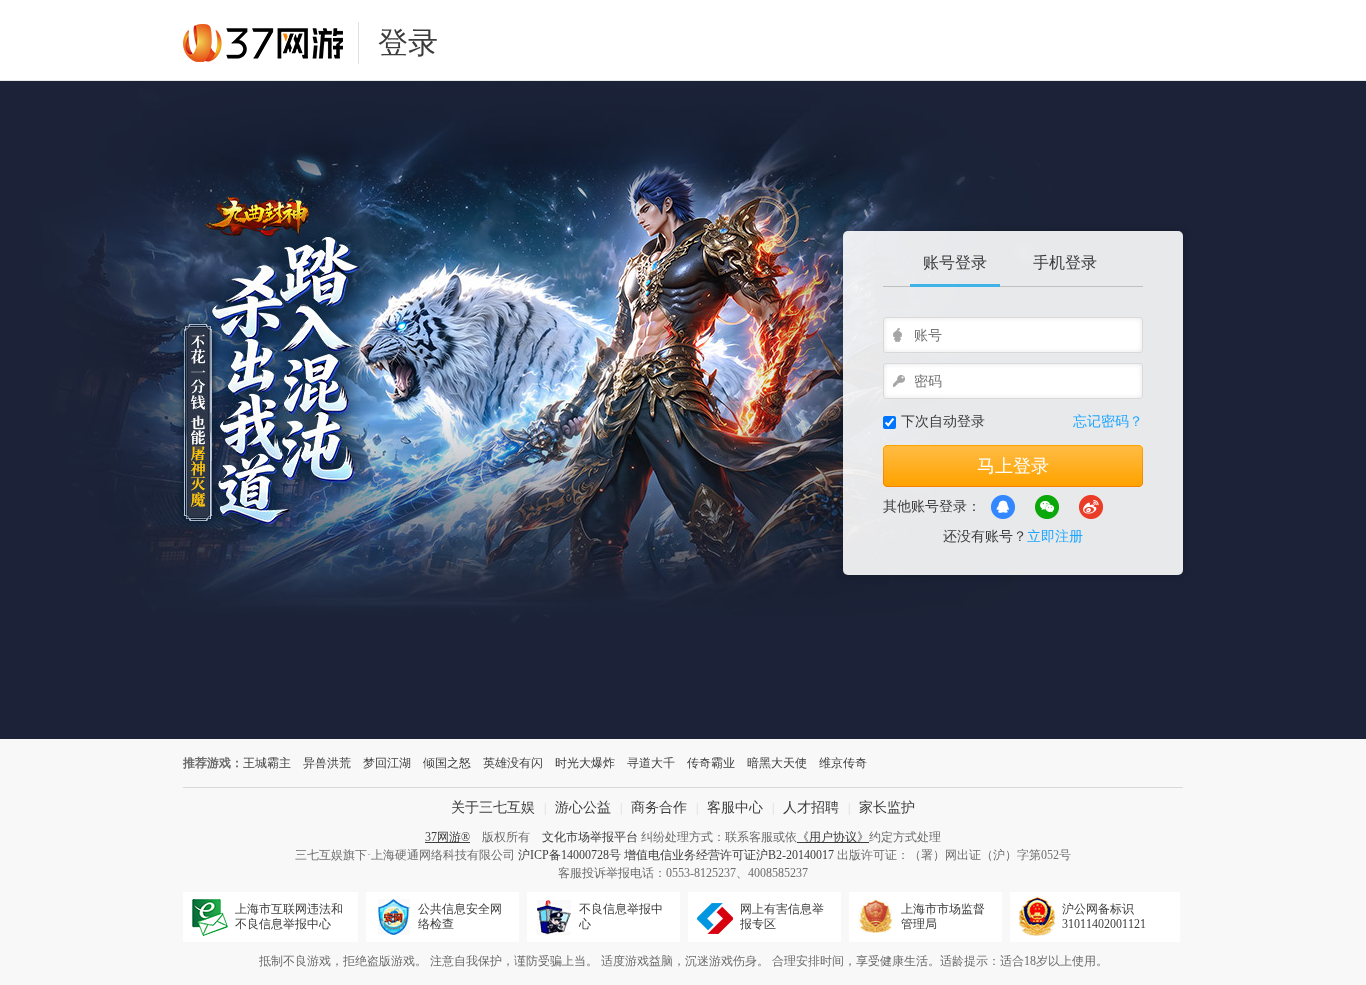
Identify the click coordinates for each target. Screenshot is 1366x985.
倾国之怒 (447, 763)
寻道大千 (651, 763)
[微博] (1091, 507)
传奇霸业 (711, 763)
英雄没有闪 (513, 763)
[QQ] (1003, 507)
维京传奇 (843, 763)
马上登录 (1013, 466)
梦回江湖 (387, 763)
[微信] (1047, 507)
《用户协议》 (833, 837)
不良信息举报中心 (621, 916)
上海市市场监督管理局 (943, 916)
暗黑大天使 (777, 763)
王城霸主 (267, 763)
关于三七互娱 (493, 807)
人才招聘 (811, 807)
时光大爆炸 (585, 763)
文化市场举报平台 (590, 837)
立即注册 (1055, 536)
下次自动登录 (943, 421)
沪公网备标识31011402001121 (1104, 916)
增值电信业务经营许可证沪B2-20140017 (729, 855)
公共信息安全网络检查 (460, 916)
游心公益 (583, 807)
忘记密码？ (1108, 421)
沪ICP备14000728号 (569, 855)
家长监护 (887, 807)
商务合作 (659, 807)
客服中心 (735, 807)
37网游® (447, 837)
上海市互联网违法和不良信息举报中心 (289, 916)
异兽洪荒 (327, 763)
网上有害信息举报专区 (782, 916)
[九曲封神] (543, 410)
